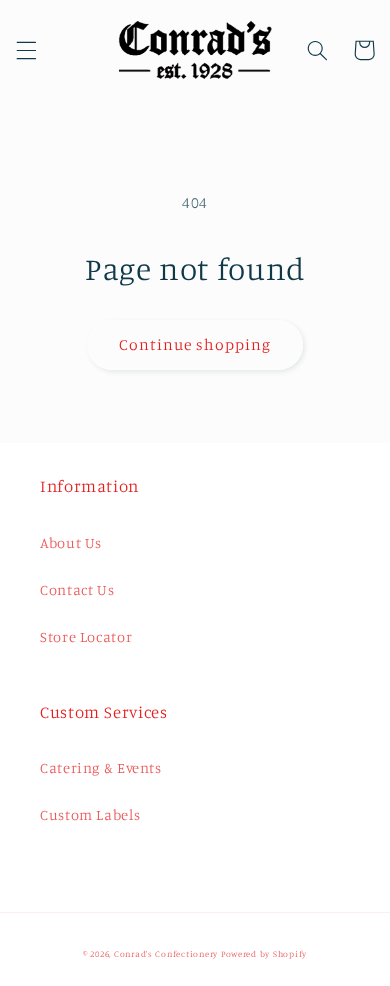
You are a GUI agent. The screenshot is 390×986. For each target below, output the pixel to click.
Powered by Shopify (264, 953)
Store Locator (86, 636)
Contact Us (77, 589)
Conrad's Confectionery (166, 953)
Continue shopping (195, 344)
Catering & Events (101, 767)
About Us (71, 542)
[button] (26, 50)
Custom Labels (90, 814)
